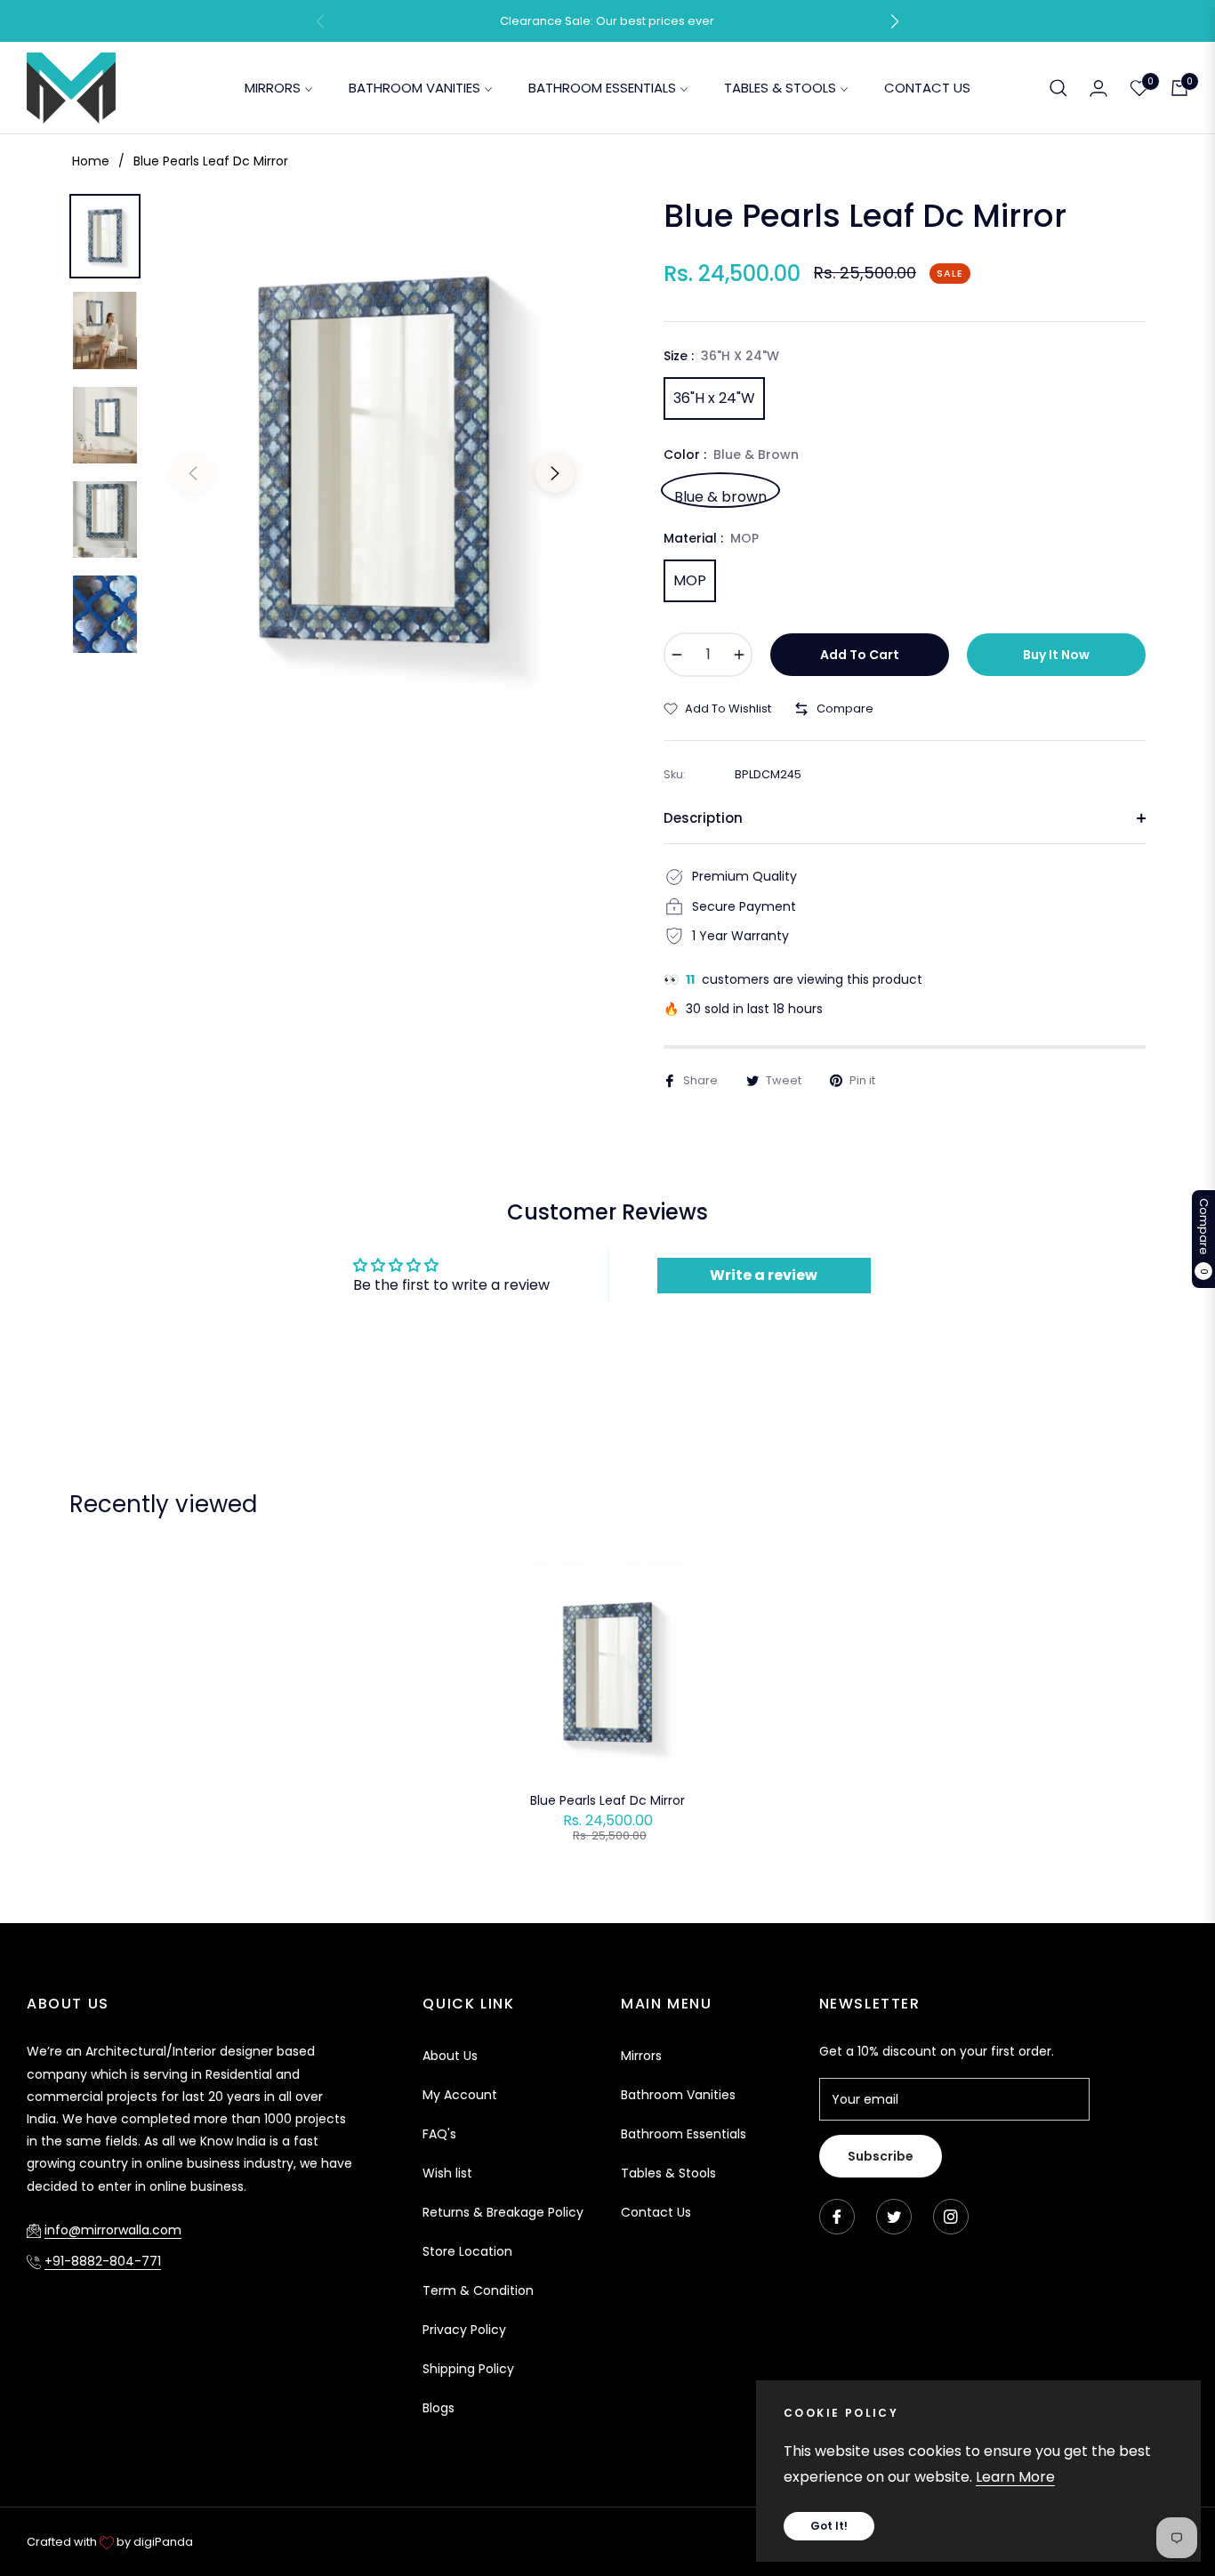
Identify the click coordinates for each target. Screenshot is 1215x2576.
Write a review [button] (764, 1275)
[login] (1098, 88)
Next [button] (555, 473)
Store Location (467, 2251)
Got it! (829, 2526)
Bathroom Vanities (678, 2095)
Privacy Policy (464, 2330)
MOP (690, 580)
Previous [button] (193, 473)
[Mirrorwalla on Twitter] (894, 2217)
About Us (450, 2056)
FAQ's (439, 2134)
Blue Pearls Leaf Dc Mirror (607, 1800)
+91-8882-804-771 (103, 2261)
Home (91, 161)
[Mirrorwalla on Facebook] (837, 2217)
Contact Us (656, 2212)
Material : (711, 538)
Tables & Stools (668, 2173)
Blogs (439, 2408)
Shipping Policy (468, 2369)
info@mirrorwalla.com (113, 2230)
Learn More (1015, 2477)
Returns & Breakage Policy (503, 2212)
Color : (731, 455)
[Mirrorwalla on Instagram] (951, 2217)
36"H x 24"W (714, 398)
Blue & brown (720, 495)
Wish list (447, 2173)
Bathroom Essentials (684, 2134)
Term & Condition (478, 2290)
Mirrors (641, 2056)
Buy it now (1056, 655)
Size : (721, 356)
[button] (895, 21)
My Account (460, 2095)
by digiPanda (155, 2542)
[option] (374, 460)
